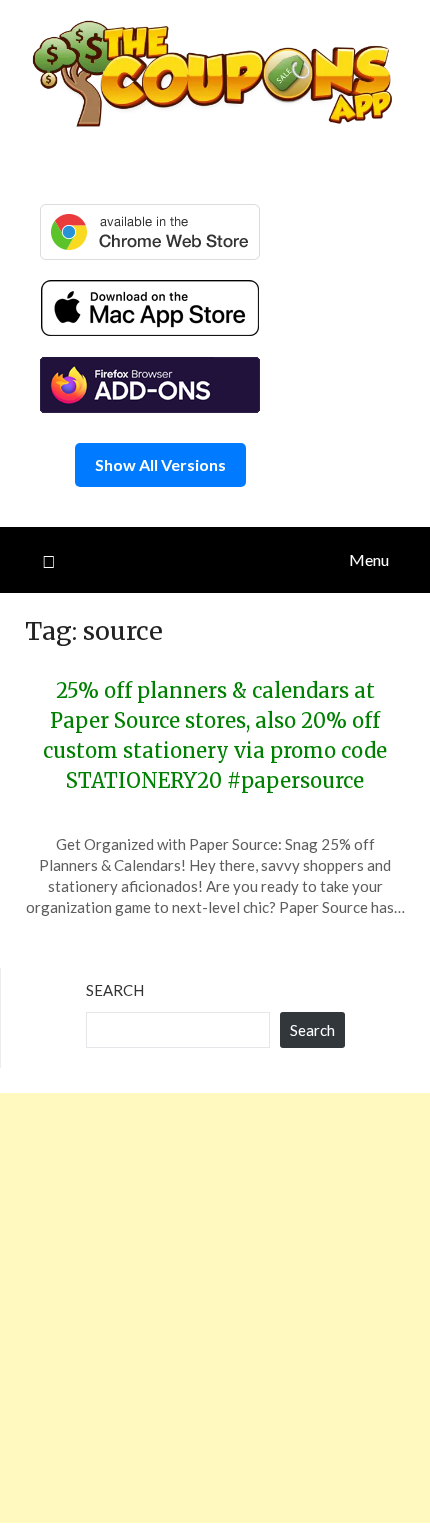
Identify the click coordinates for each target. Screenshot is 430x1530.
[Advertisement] (215, 1308)
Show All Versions (160, 464)
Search (115, 990)
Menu (369, 559)
